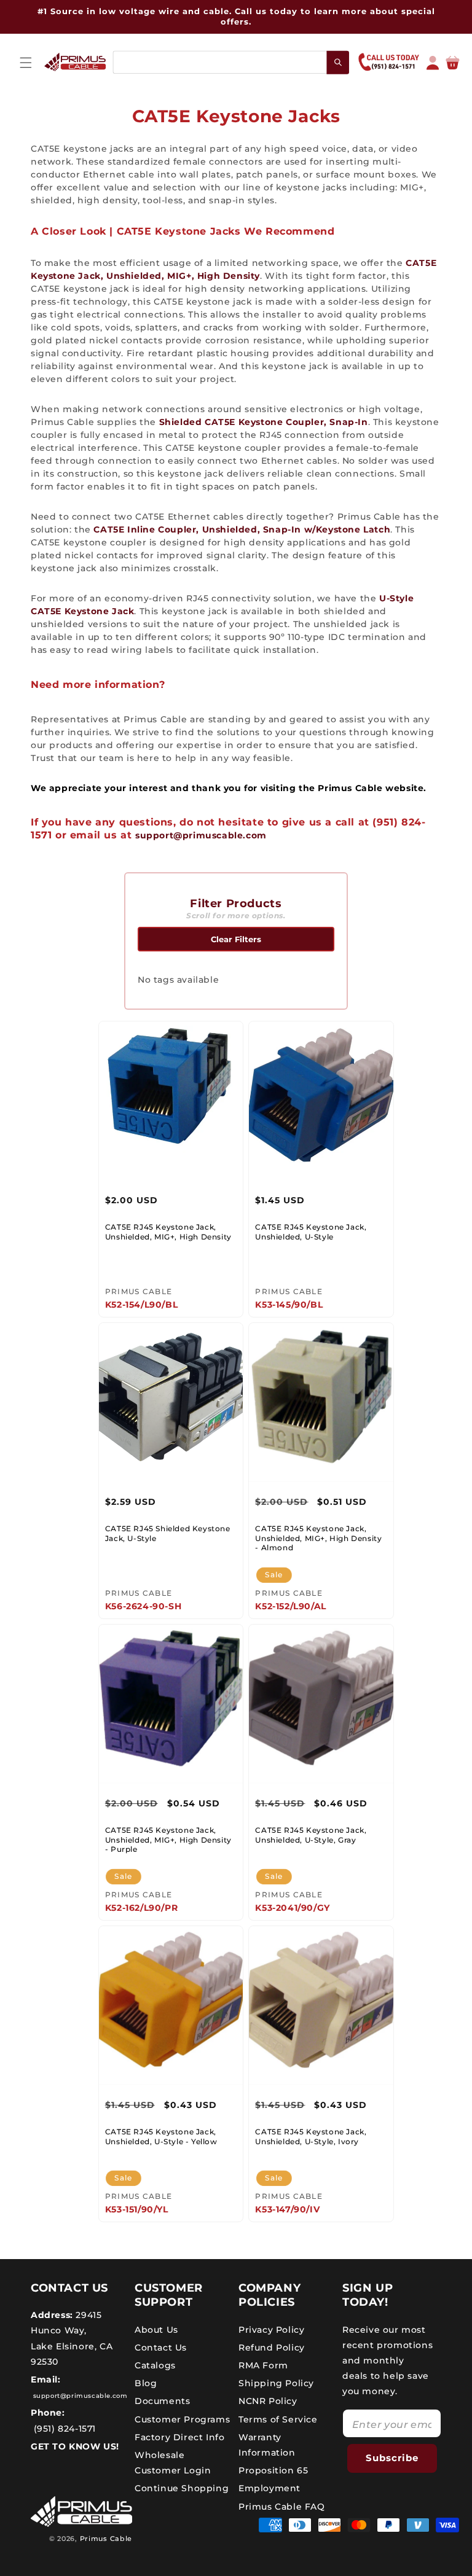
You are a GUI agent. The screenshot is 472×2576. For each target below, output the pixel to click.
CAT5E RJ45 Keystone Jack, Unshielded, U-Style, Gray (311, 1835)
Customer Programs (182, 2419)
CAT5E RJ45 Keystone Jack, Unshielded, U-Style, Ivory (311, 2137)
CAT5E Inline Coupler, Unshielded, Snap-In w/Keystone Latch (242, 529)
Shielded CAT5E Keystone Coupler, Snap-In (264, 422)
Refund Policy (272, 2348)
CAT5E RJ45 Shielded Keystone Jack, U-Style (168, 1533)
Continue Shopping (182, 2488)
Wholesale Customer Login (173, 2463)
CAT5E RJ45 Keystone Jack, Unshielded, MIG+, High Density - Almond (318, 1538)
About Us (156, 2330)
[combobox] (230, 62)
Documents (162, 2401)
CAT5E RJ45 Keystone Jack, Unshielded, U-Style (311, 1232)
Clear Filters (236, 939)
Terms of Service (278, 2419)
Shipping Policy (276, 2383)
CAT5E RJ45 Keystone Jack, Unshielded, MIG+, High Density (168, 1232)
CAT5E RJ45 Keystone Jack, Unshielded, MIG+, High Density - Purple (168, 1840)
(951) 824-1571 (63, 2429)
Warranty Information (267, 2445)
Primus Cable (106, 2539)
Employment (269, 2488)
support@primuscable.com (201, 835)
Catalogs (155, 2365)
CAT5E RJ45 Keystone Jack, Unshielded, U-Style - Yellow (161, 2137)
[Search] (338, 62)
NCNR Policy (268, 2401)
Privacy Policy (271, 2330)
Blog (146, 2383)
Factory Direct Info (179, 2437)
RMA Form (263, 2365)
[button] (26, 63)
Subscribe (392, 2458)
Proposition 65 (273, 2470)
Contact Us (161, 2348)
